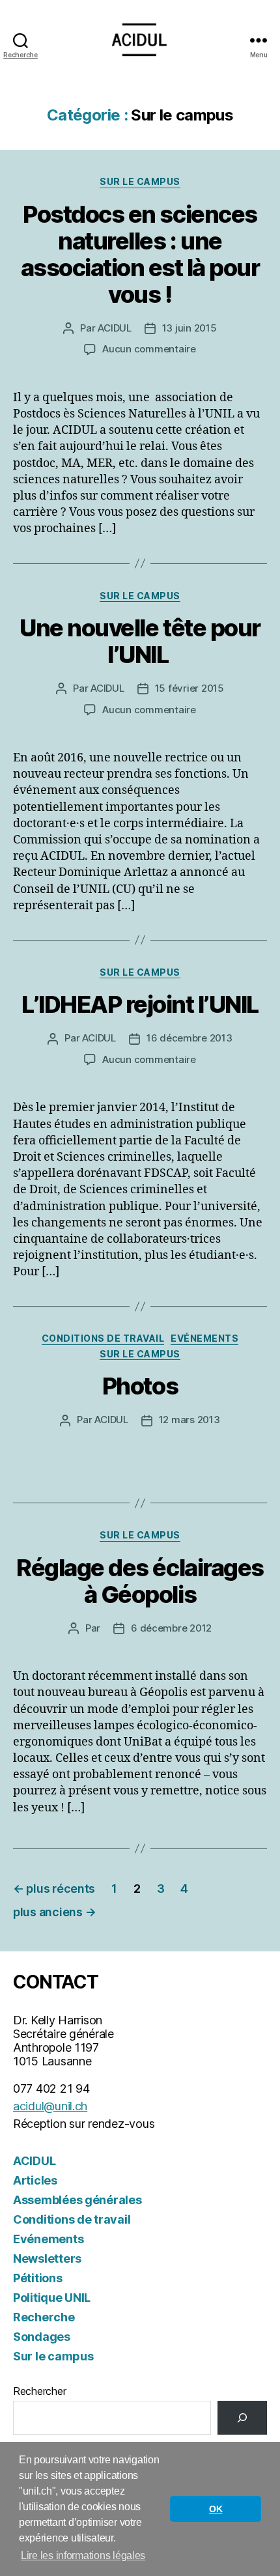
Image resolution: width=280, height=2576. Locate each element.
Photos (140, 1386)
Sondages (42, 2337)
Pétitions (38, 2278)
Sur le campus (140, 181)
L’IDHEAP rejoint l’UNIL (140, 1004)
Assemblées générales (77, 2200)
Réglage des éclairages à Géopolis (140, 1581)
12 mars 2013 (189, 1420)
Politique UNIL (52, 2298)
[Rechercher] (242, 2418)
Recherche (44, 2317)
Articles (35, 2180)
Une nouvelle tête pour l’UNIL (140, 641)
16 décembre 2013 (189, 1038)
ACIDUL (114, 328)
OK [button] (216, 2509)
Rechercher (39, 2391)
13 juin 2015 (189, 328)
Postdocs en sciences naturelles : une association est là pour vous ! (140, 254)
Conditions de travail (103, 1338)
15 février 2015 (189, 688)
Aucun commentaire (149, 349)
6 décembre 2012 (171, 1628)
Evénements (204, 1338)
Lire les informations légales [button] (83, 2555)
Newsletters (47, 2258)
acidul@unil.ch (50, 2106)
